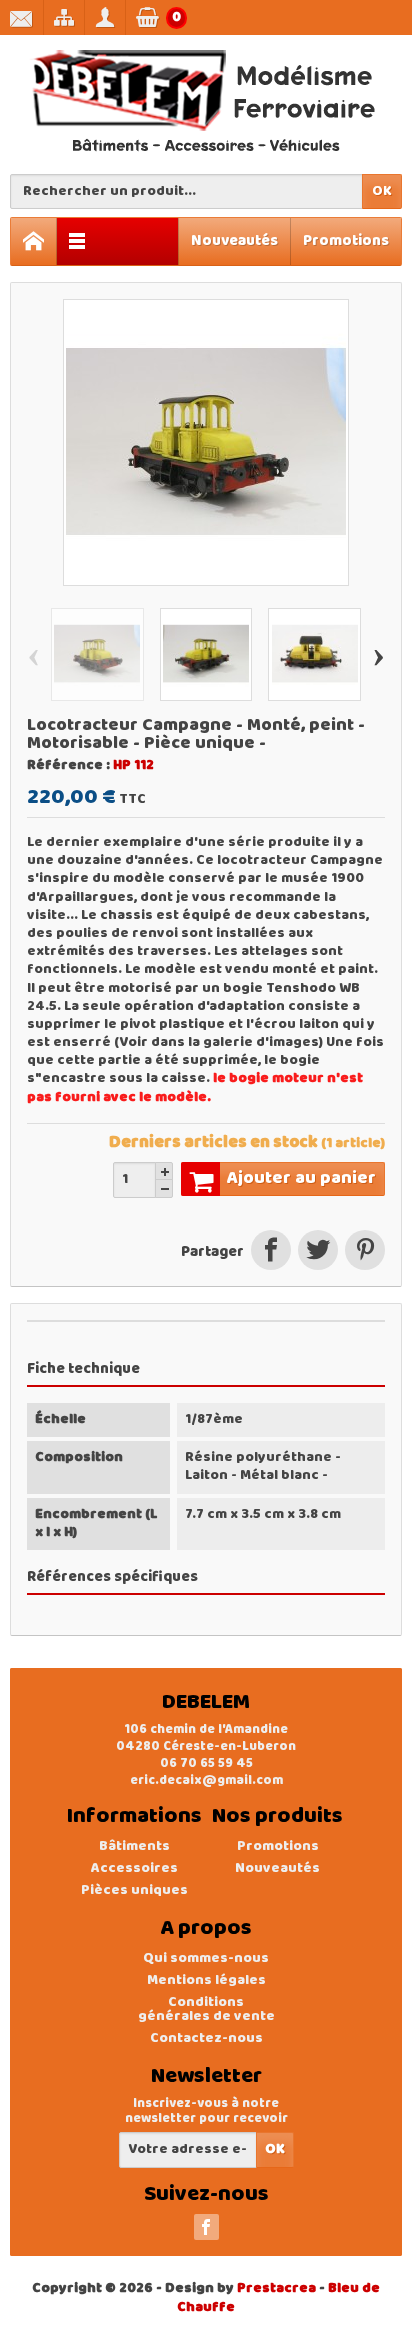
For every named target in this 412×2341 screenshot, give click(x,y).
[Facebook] (206, 2227)
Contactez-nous (206, 2038)
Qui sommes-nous (206, 1958)
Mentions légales (206, 1980)
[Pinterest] (363, 1252)
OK (382, 191)
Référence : (68, 766)
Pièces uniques (134, 1890)
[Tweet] (317, 1252)
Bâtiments (134, 1846)
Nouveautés (234, 241)
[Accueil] (34, 241)
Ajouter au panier (301, 1178)
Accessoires (134, 1868)
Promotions (346, 241)
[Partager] (270, 1252)
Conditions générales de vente (206, 2009)
